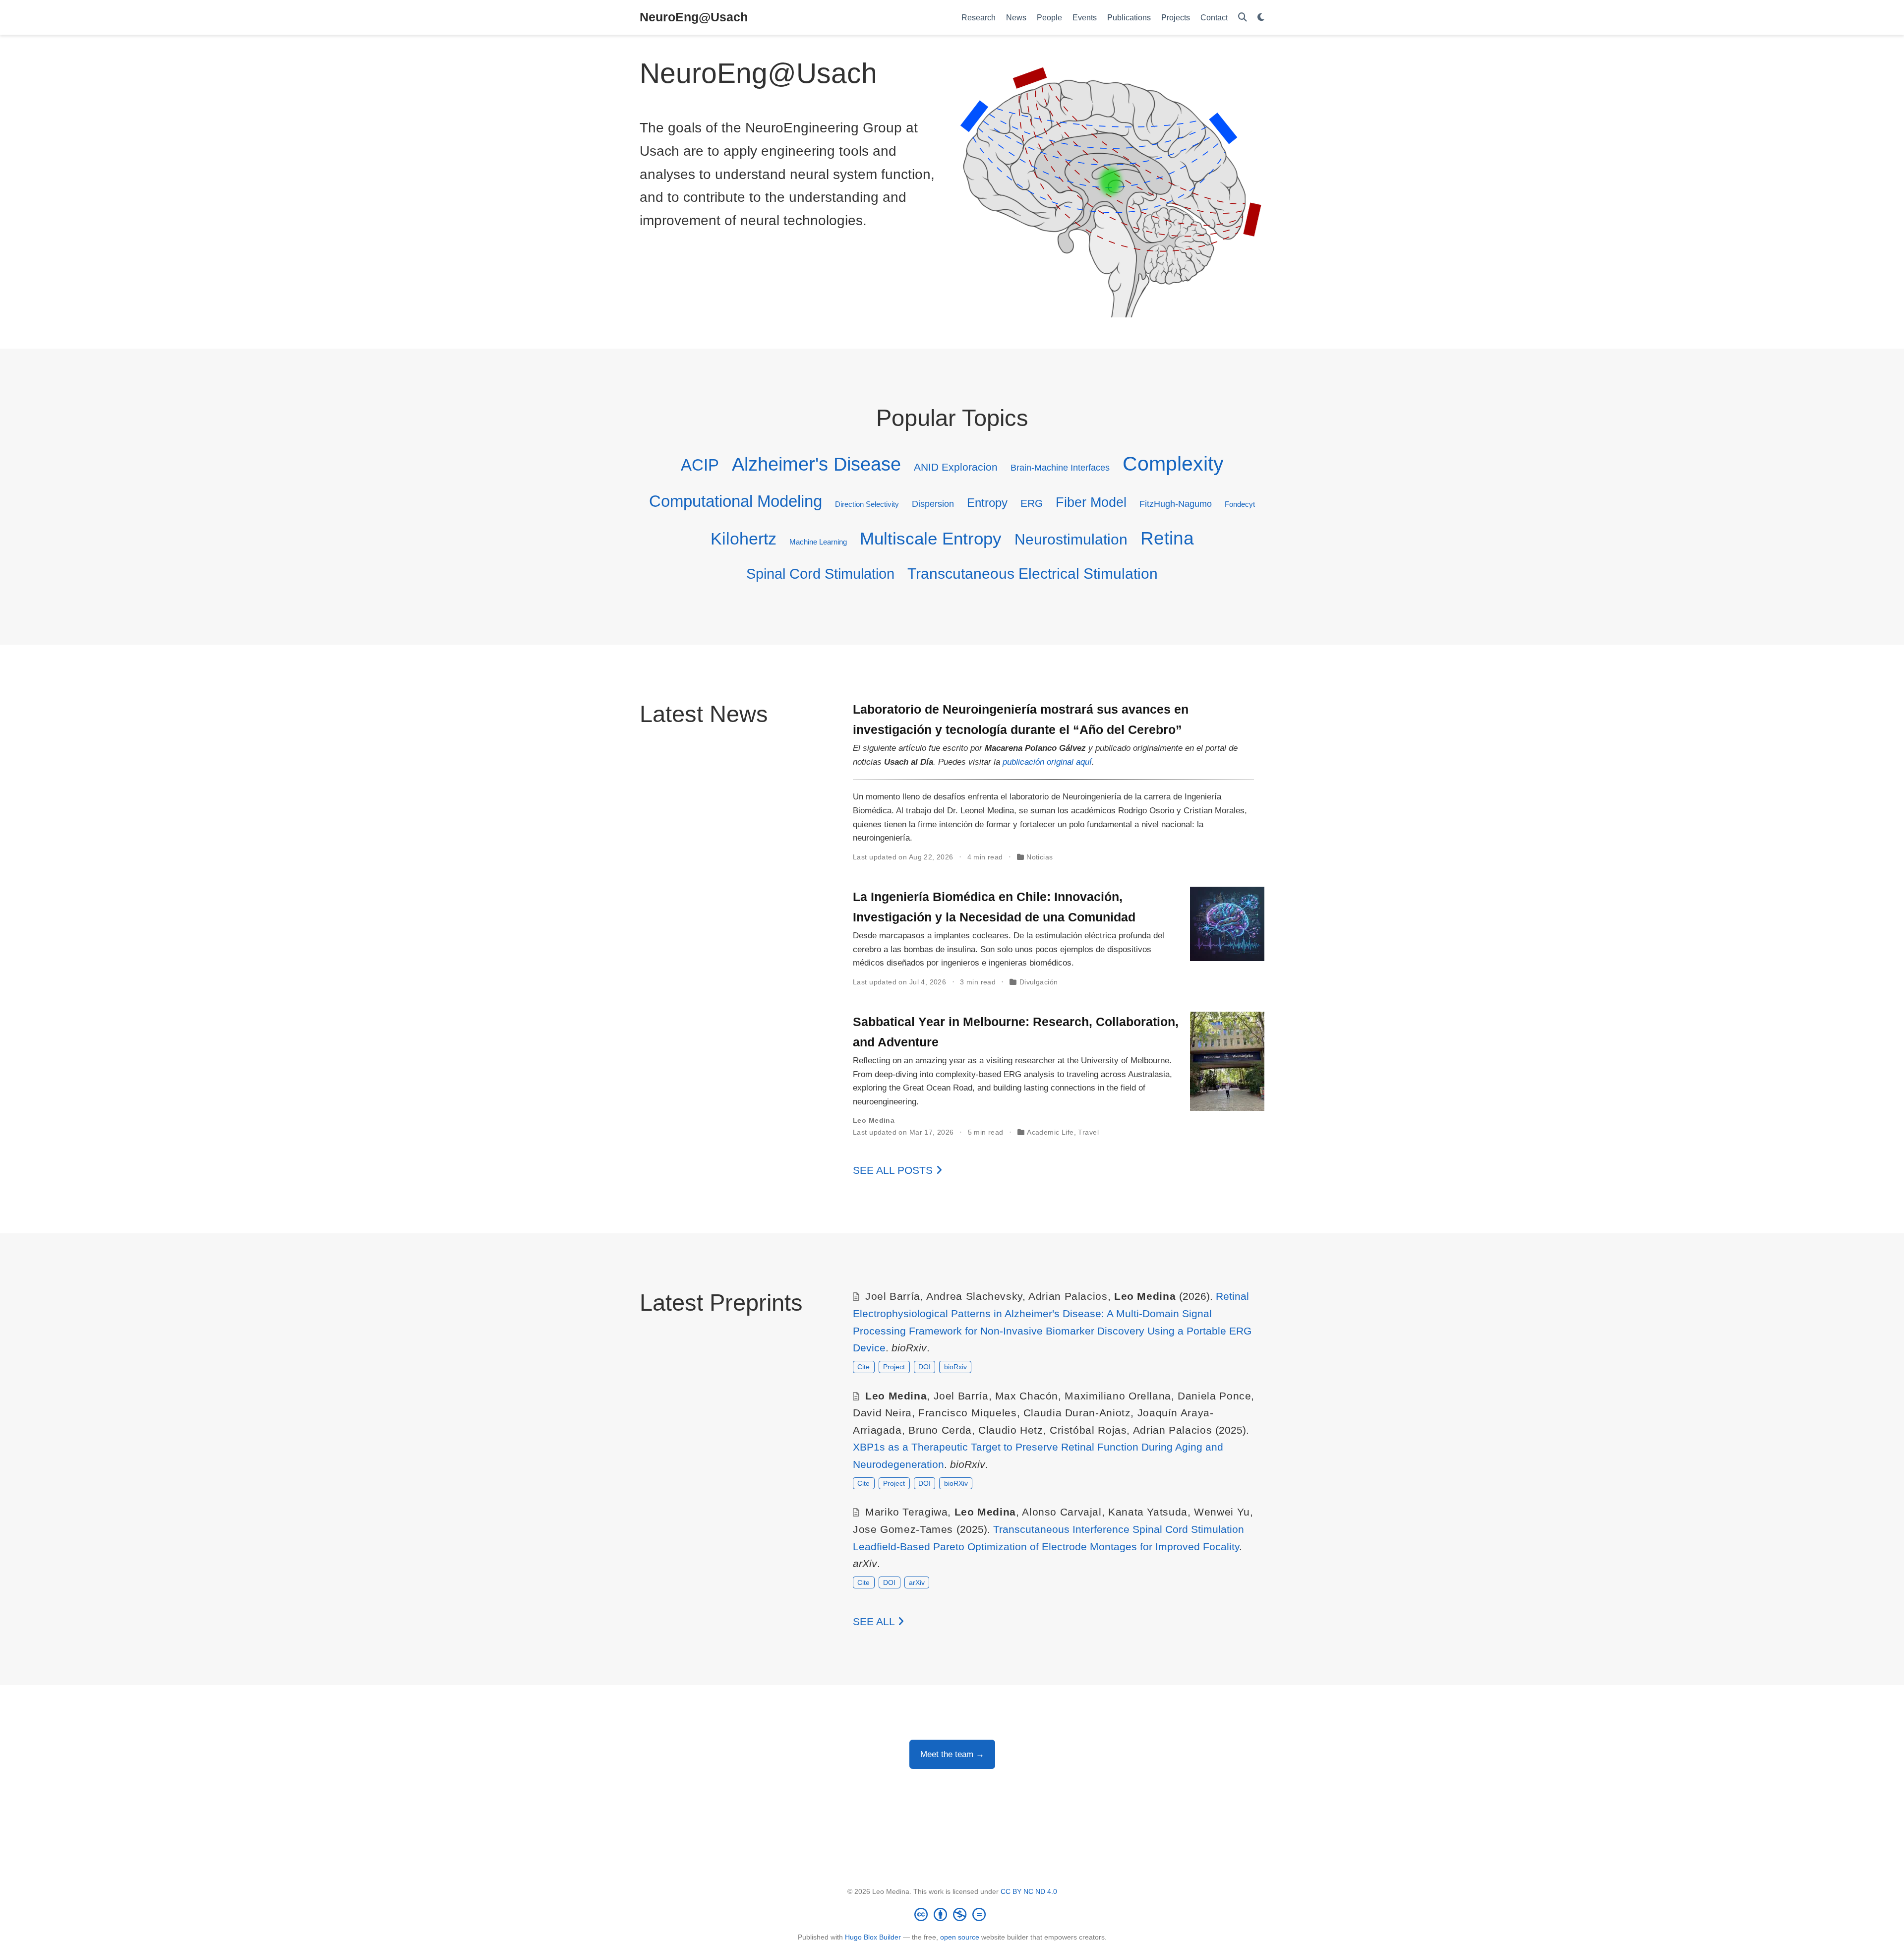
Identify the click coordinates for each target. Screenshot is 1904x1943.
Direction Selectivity (867, 504)
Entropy (987, 503)
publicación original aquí (1047, 762)
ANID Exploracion (956, 467)
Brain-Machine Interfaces (1060, 467)
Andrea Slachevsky (974, 1296)
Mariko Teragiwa (906, 1512)
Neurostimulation (1071, 539)
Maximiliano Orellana (1118, 1396)
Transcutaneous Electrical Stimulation (1033, 574)
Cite (863, 1367)
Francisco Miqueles (967, 1413)
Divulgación (1039, 982)
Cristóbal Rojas (1088, 1430)
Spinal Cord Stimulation (820, 574)
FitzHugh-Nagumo (1176, 504)
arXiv (917, 1582)
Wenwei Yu (1222, 1512)
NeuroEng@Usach (694, 17)
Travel (1088, 1132)
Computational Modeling (736, 501)
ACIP (700, 465)
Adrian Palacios (1068, 1296)
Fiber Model (1091, 502)
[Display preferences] (1261, 18)
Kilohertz (744, 539)
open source (960, 1937)
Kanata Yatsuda (1148, 1512)
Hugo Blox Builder (873, 1937)
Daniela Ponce (1214, 1396)
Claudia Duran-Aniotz (1077, 1413)
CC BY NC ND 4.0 (1029, 1891)
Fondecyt (1240, 504)
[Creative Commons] (952, 1914)
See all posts (894, 1170)
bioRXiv (956, 1483)
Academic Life (1050, 1132)
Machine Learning (818, 542)
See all (875, 1621)
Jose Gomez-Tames (903, 1529)
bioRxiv (955, 1367)
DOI (924, 1367)
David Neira (882, 1413)
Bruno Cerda (940, 1430)
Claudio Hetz (1011, 1430)
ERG (1032, 503)
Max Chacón (1027, 1396)
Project (894, 1367)
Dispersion (933, 504)
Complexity (1173, 463)
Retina (1167, 538)
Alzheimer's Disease (816, 464)
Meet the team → (952, 1754)
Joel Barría (893, 1296)
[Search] (1243, 18)
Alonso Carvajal (1062, 1512)
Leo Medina (874, 1120)
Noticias (1040, 857)
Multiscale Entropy (931, 539)
